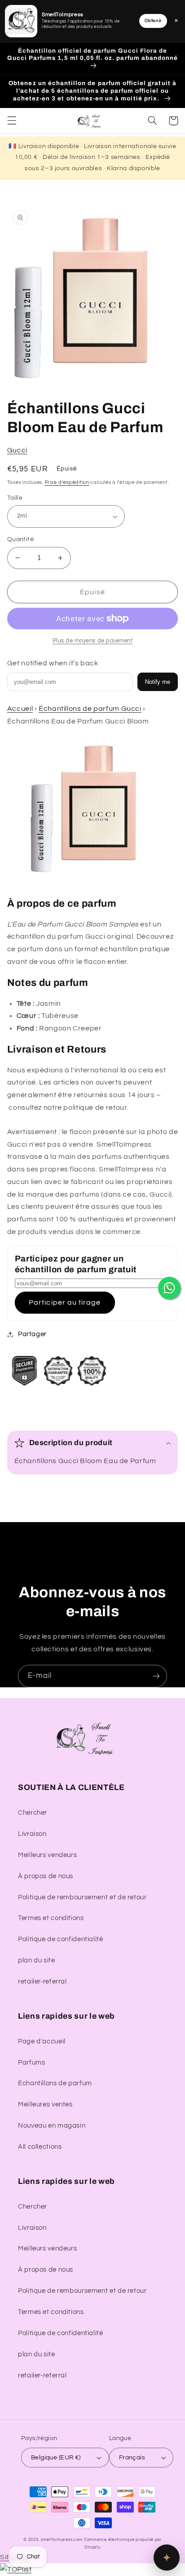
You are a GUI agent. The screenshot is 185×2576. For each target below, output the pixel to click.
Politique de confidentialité (61, 1939)
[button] (12, 121)
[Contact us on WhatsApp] (169, 1288)
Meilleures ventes (45, 2104)
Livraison (32, 1834)
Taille (15, 498)
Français (132, 2458)
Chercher (33, 1813)
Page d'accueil (42, 2041)
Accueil (20, 709)
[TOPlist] (16, 2569)
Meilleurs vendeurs (47, 1855)
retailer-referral (42, 1982)
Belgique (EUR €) (56, 2458)
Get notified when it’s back (53, 663)
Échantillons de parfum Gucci (90, 709)
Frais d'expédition (67, 482)
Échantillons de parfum (55, 2083)
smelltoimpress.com (62, 2540)
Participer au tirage (65, 1302)
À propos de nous (46, 1876)
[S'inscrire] (156, 1676)
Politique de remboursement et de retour (82, 1897)
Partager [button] (32, 1334)
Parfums (31, 2063)
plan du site (37, 1960)
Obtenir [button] (153, 21)
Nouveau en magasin (52, 2126)
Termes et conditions (51, 1918)
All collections (40, 2147)
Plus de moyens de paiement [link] (93, 641)
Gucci (17, 450)
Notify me (158, 682)
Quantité (20, 539)
